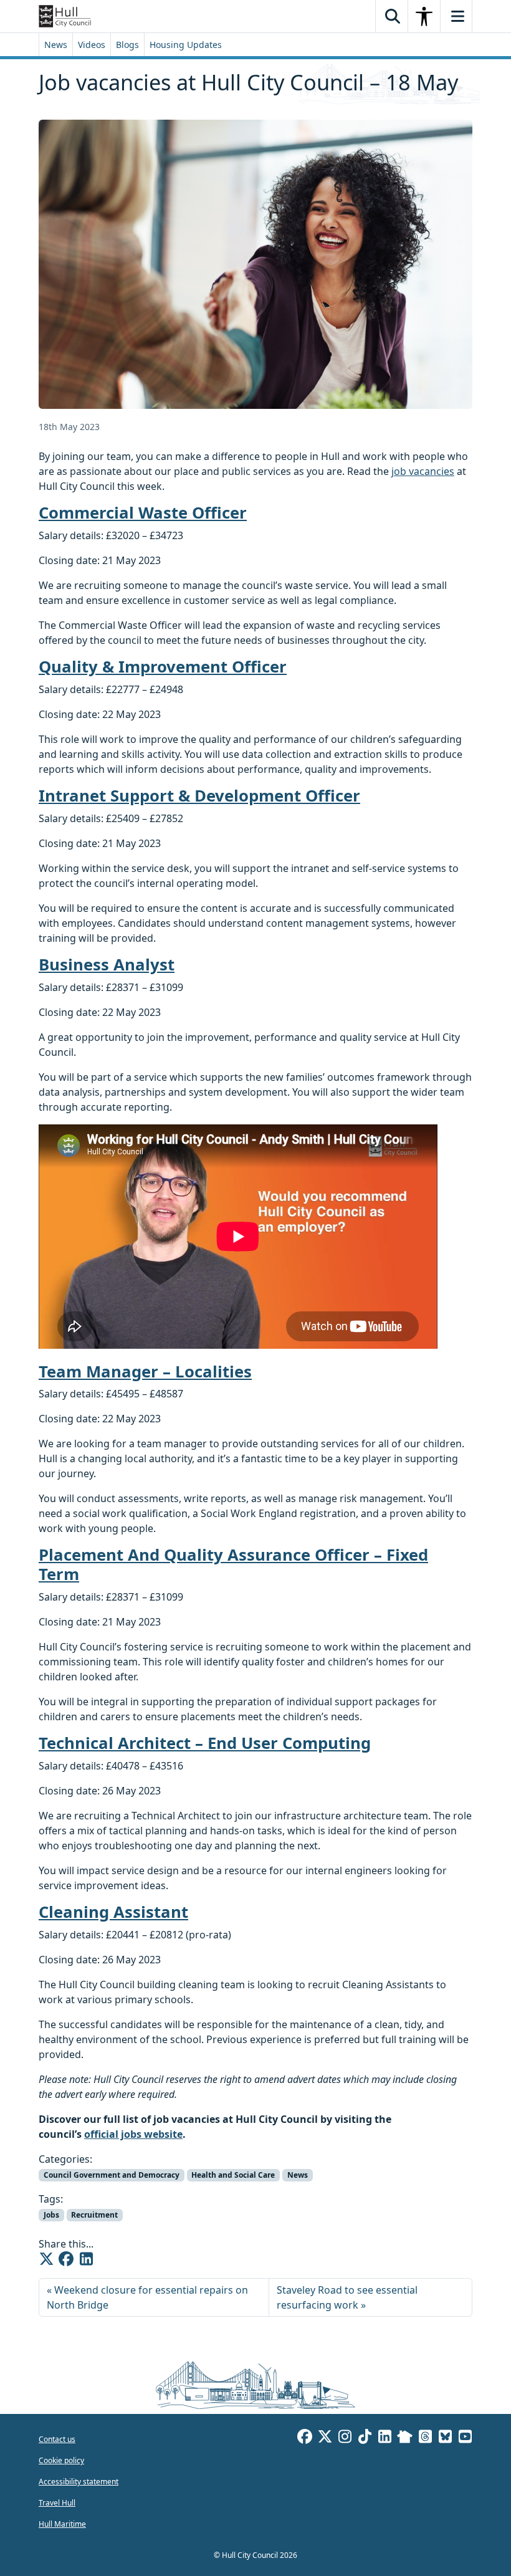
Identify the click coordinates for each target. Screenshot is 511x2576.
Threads (425, 2438)
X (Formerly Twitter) (325, 2438)
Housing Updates (186, 45)
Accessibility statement (79, 2482)
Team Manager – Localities (145, 1372)
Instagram (345, 2438)
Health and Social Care (233, 2175)
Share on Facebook (66, 2259)
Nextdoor (405, 2438)
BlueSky (445, 2438)
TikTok (365, 2438)
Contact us (57, 2439)
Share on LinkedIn (86, 2259)
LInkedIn (384, 2438)
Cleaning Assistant (113, 1912)
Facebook (305, 2438)
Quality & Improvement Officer (163, 667)
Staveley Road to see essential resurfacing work (347, 2297)
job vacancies (423, 471)
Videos (92, 45)
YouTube (465, 2438)
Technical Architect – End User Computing (205, 1743)
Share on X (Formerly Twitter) (46, 2259)
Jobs (51, 2215)
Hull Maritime (62, 2524)
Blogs (127, 45)
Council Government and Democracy (112, 2175)
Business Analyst (107, 965)
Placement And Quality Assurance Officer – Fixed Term (233, 1564)
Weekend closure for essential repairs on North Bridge (147, 2297)
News (56, 45)
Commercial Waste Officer (143, 513)
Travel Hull (57, 2503)
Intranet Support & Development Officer (199, 796)
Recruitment (94, 2215)
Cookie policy (61, 2460)
